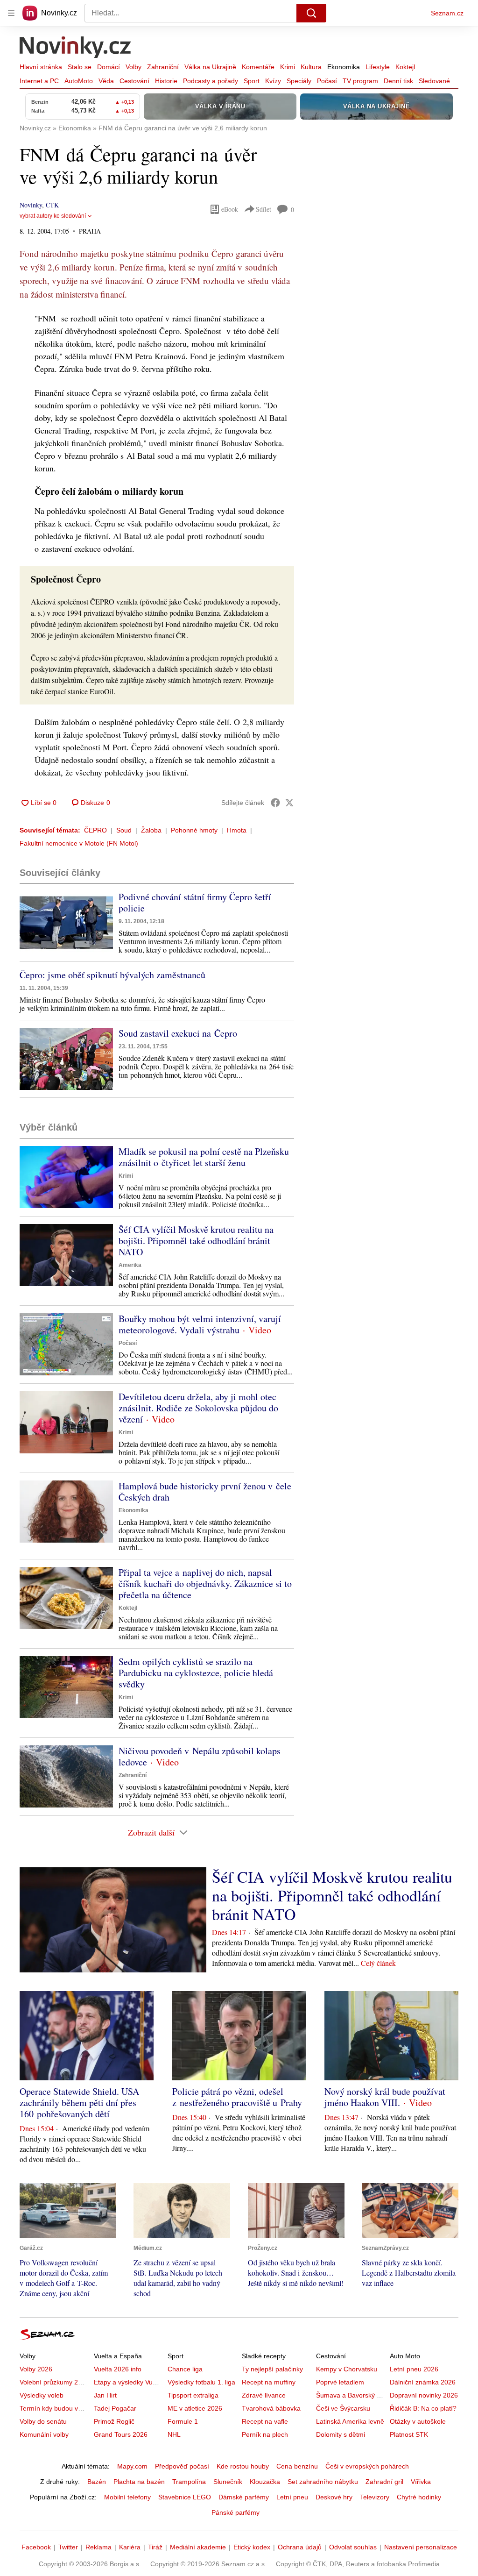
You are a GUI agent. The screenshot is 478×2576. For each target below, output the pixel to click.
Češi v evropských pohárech (367, 2466)
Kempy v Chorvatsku (347, 2369)
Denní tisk (398, 81)
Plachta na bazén (139, 2482)
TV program (360, 81)
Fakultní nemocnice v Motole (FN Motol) (79, 843)
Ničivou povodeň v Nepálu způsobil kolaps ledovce (200, 1756)
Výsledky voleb (42, 2395)
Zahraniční (163, 67)
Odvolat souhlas (353, 2547)
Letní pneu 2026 (414, 2369)
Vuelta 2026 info (118, 2369)
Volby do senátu (43, 2421)
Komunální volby (44, 2434)
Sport (252, 81)
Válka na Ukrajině (210, 67)
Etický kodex (252, 2547)
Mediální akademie (198, 2547)
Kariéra (130, 2547)
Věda (106, 81)
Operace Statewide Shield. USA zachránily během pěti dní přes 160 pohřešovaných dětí (79, 2103)
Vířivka (421, 2482)
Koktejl (405, 67)
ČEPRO (95, 830)
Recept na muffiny (269, 2382)
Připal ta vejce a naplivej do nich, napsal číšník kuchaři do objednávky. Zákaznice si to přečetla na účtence (205, 1583)
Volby (134, 67)
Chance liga (185, 2369)
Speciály (299, 81)
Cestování (134, 81)
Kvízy (273, 81)
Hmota (237, 830)
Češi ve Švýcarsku (343, 2408)
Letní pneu (292, 2497)
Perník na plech (265, 2434)
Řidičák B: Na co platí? (423, 2408)
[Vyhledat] (311, 13)
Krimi (288, 67)
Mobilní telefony (127, 2497)
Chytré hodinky (419, 2497)
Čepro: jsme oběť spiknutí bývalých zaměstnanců (112, 975)
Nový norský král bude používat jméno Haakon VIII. (385, 2097)
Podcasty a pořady (211, 81)
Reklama (98, 2547)
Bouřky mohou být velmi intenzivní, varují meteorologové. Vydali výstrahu (200, 1324)
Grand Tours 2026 (121, 2434)
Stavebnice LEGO (185, 2497)
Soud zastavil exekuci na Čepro (178, 1033)
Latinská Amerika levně (350, 2421)
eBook (230, 209)
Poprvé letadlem (340, 2382)
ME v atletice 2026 (195, 2408)
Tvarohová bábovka (271, 2408)
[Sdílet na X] (289, 803)
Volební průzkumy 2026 (54, 2382)
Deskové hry (334, 2497)
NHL (174, 2434)
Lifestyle (378, 67)
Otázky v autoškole (418, 2421)
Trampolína (189, 2482)
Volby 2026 (36, 2369)
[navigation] (11, 13)
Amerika (130, 1265)
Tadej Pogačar (115, 2408)
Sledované (434, 81)
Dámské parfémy (244, 2497)
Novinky (31, 205)
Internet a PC (39, 81)
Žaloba (151, 830)
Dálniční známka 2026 (423, 2382)
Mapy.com (132, 2466)
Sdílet (264, 209)
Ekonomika (344, 67)
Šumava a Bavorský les (351, 2395)
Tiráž (155, 2547)
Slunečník (228, 2482)
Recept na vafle (265, 2421)
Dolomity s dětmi (341, 2434)
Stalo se (80, 67)
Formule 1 (183, 2421)
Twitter (68, 2547)
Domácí (109, 67)
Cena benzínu (297, 2466)
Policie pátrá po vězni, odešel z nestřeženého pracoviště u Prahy (237, 2097)
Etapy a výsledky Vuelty (128, 2382)
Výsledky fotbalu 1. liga (201, 2382)
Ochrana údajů (300, 2547)
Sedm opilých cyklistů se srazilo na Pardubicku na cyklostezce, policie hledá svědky (196, 1673)
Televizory (375, 2497)
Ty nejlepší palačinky (272, 2369)
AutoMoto (79, 81)
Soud (124, 830)
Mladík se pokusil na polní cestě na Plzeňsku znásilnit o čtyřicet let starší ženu (204, 1157)
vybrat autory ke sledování (53, 216)
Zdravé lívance (264, 2395)
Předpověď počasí (182, 2466)
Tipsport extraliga (193, 2395)
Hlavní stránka (41, 67)
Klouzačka (265, 2482)
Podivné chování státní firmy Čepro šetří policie (195, 902)
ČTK (52, 205)
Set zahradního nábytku (323, 2482)
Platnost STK (409, 2434)
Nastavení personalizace (421, 2547)
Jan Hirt (105, 2395)
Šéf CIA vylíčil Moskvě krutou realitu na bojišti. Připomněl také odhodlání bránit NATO (196, 1241)
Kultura (311, 67)
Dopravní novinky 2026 (424, 2395)
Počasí (327, 81)
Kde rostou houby (243, 2466)
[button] (66, 922)
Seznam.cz (447, 13)
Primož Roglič (114, 2421)
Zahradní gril (384, 2482)
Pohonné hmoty (194, 830)
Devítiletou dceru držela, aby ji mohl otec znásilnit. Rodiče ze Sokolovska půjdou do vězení (198, 1408)
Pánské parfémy (235, 2512)
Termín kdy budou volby (55, 2408)
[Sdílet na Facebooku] (275, 803)
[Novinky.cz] (76, 48)
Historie (166, 81)
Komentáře (258, 67)
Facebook (36, 2547)
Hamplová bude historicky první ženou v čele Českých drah (205, 1491)
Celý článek (378, 1963)
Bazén (97, 2482)
